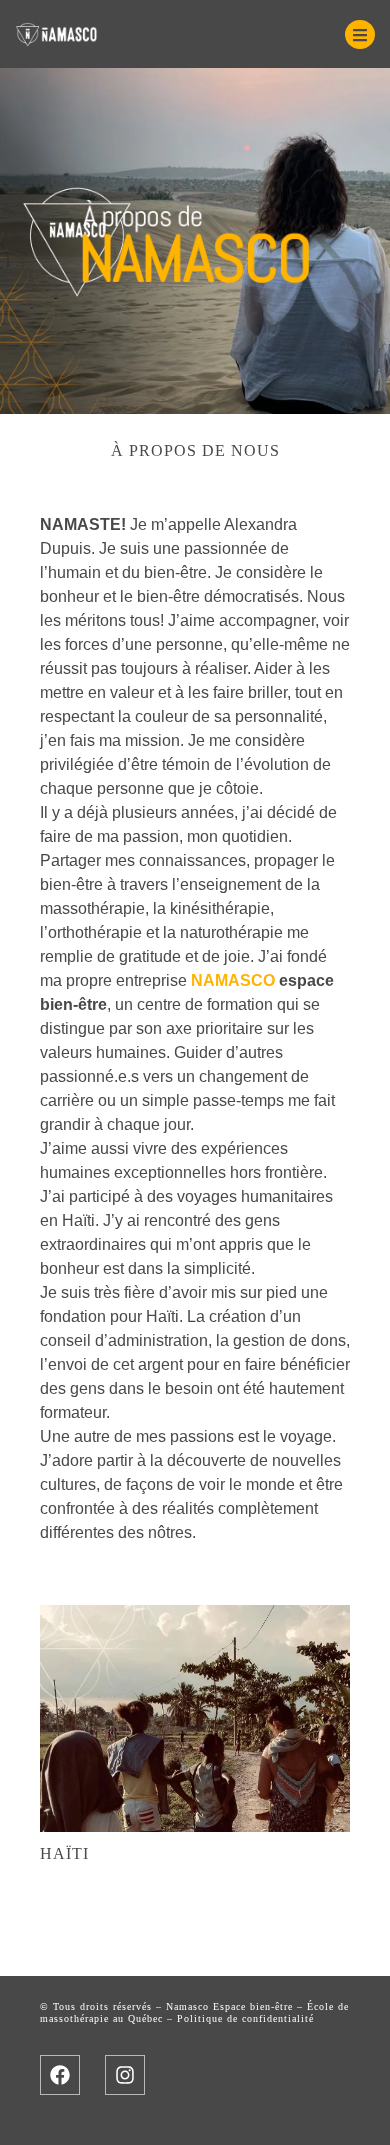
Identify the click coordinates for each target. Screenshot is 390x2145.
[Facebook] (60, 2075)
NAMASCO (233, 980)
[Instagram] (125, 2075)
